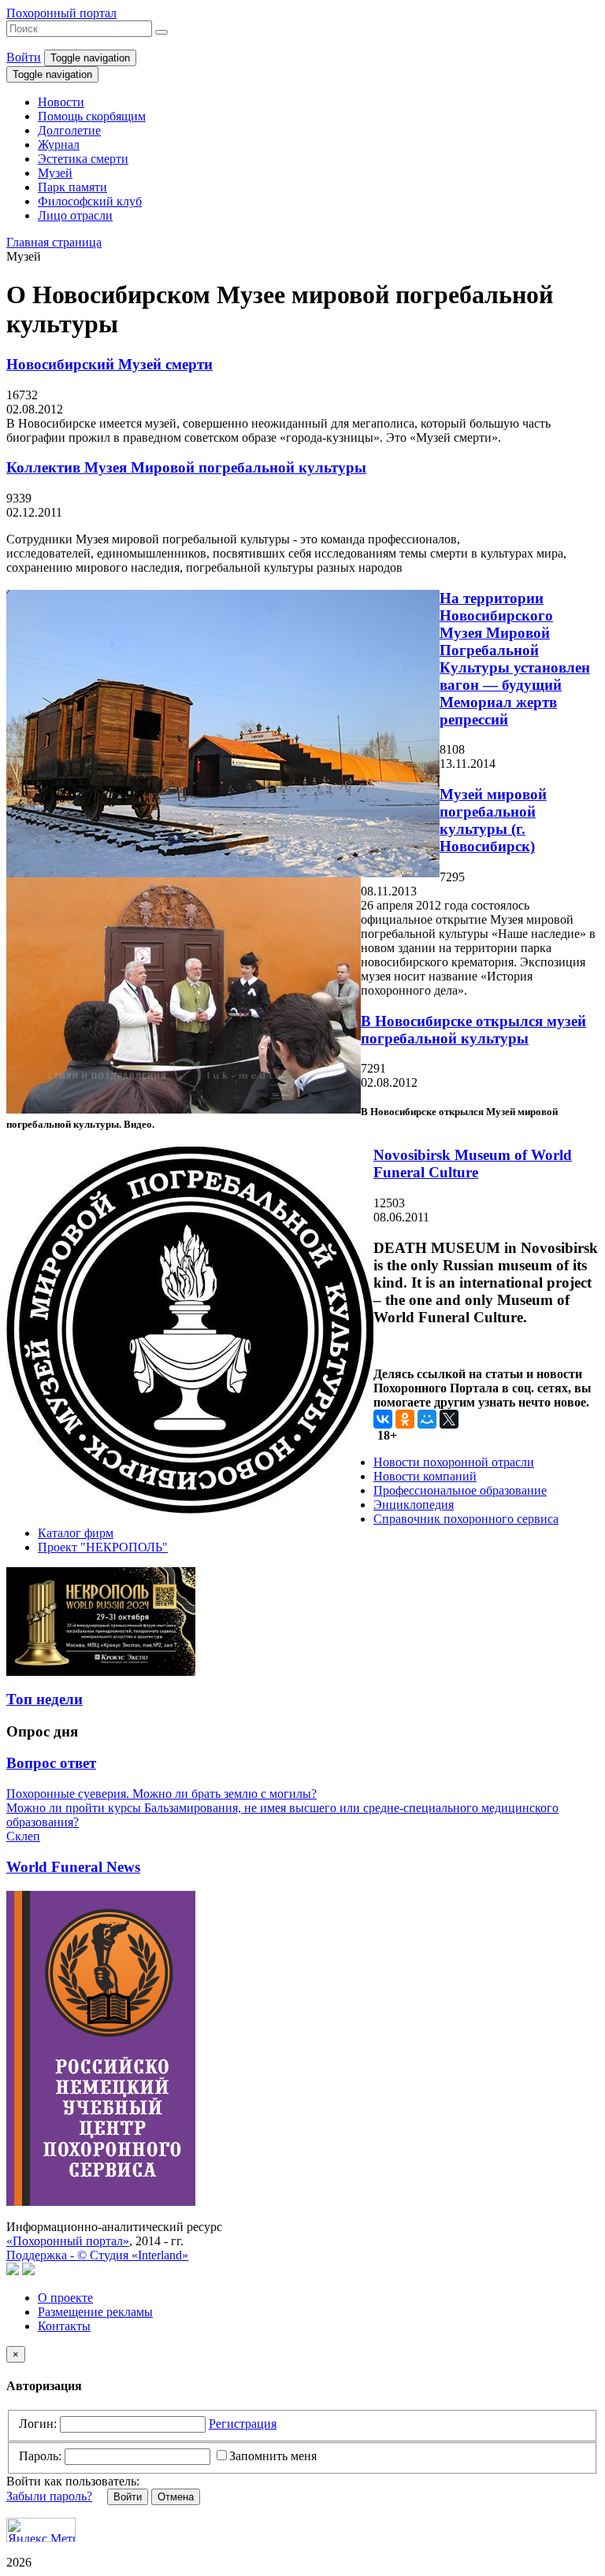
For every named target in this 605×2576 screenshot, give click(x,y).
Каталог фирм (76, 1533)
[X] (449, 1419)
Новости (61, 102)
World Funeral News (73, 1867)
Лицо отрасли (75, 215)
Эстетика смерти (83, 159)
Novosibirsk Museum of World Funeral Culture (473, 1164)
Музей (55, 173)
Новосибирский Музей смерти (109, 364)
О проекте (65, 2298)
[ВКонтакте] (383, 1419)
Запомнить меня (273, 2456)
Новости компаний (425, 1476)
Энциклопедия (414, 1505)
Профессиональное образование (460, 1490)
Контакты (64, 2326)
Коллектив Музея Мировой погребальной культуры (186, 467)
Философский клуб (90, 201)
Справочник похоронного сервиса (466, 1519)
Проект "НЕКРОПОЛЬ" (103, 1547)
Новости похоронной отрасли (454, 1462)
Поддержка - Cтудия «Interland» (97, 2255)
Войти (24, 57)
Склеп (23, 1836)
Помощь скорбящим (92, 116)
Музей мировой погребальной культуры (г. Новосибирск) (493, 820)
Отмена (176, 2497)
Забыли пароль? (49, 2496)
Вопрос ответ (51, 1763)
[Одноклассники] (405, 1419)
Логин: (38, 2424)
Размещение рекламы (95, 2312)
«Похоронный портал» (68, 2241)
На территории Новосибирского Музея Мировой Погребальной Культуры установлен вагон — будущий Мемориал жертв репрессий (515, 659)
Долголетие (69, 130)
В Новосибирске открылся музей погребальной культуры (473, 1030)
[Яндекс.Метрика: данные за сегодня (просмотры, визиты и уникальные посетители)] (41, 2530)
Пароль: (40, 2456)
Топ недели (45, 1699)
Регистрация (243, 2424)
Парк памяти (72, 187)
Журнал (59, 145)
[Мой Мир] (427, 1419)
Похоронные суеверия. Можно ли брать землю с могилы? (161, 1794)
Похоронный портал (61, 13)
